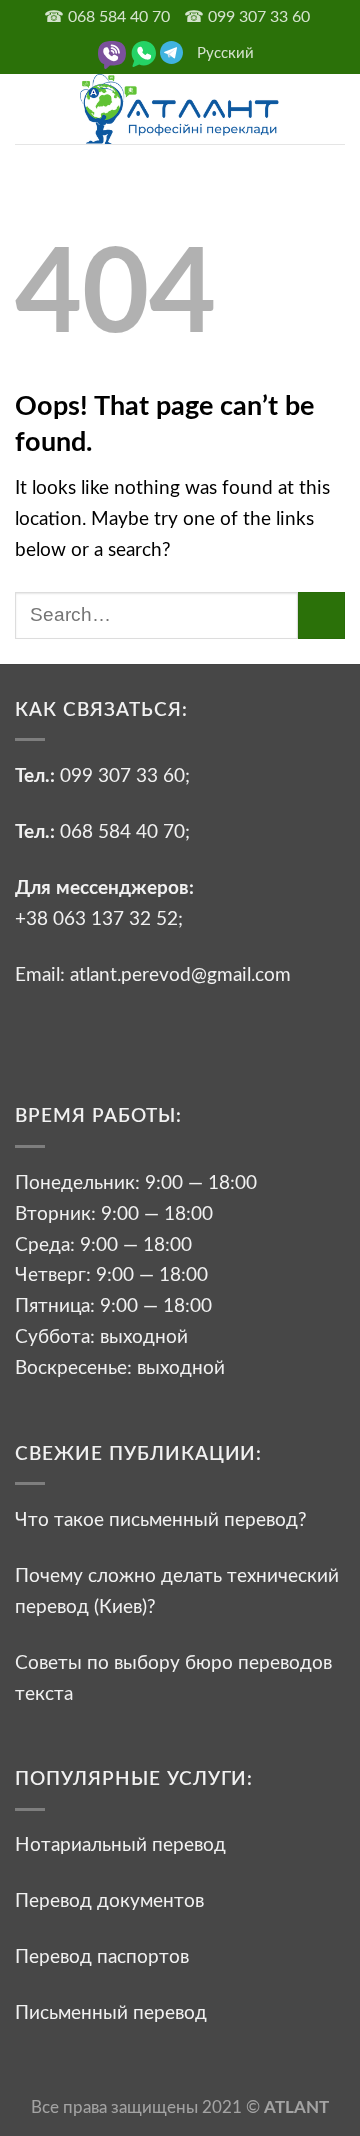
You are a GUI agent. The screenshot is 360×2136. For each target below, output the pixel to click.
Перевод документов (109, 1901)
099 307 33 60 (122, 776)
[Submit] (321, 615)
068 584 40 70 (122, 832)
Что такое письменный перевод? (161, 1520)
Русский (225, 53)
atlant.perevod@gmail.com (178, 975)
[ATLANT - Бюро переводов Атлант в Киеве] (180, 109)
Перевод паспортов (102, 1957)
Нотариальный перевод (120, 1845)
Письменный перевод (111, 2013)
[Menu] (29, 108)
